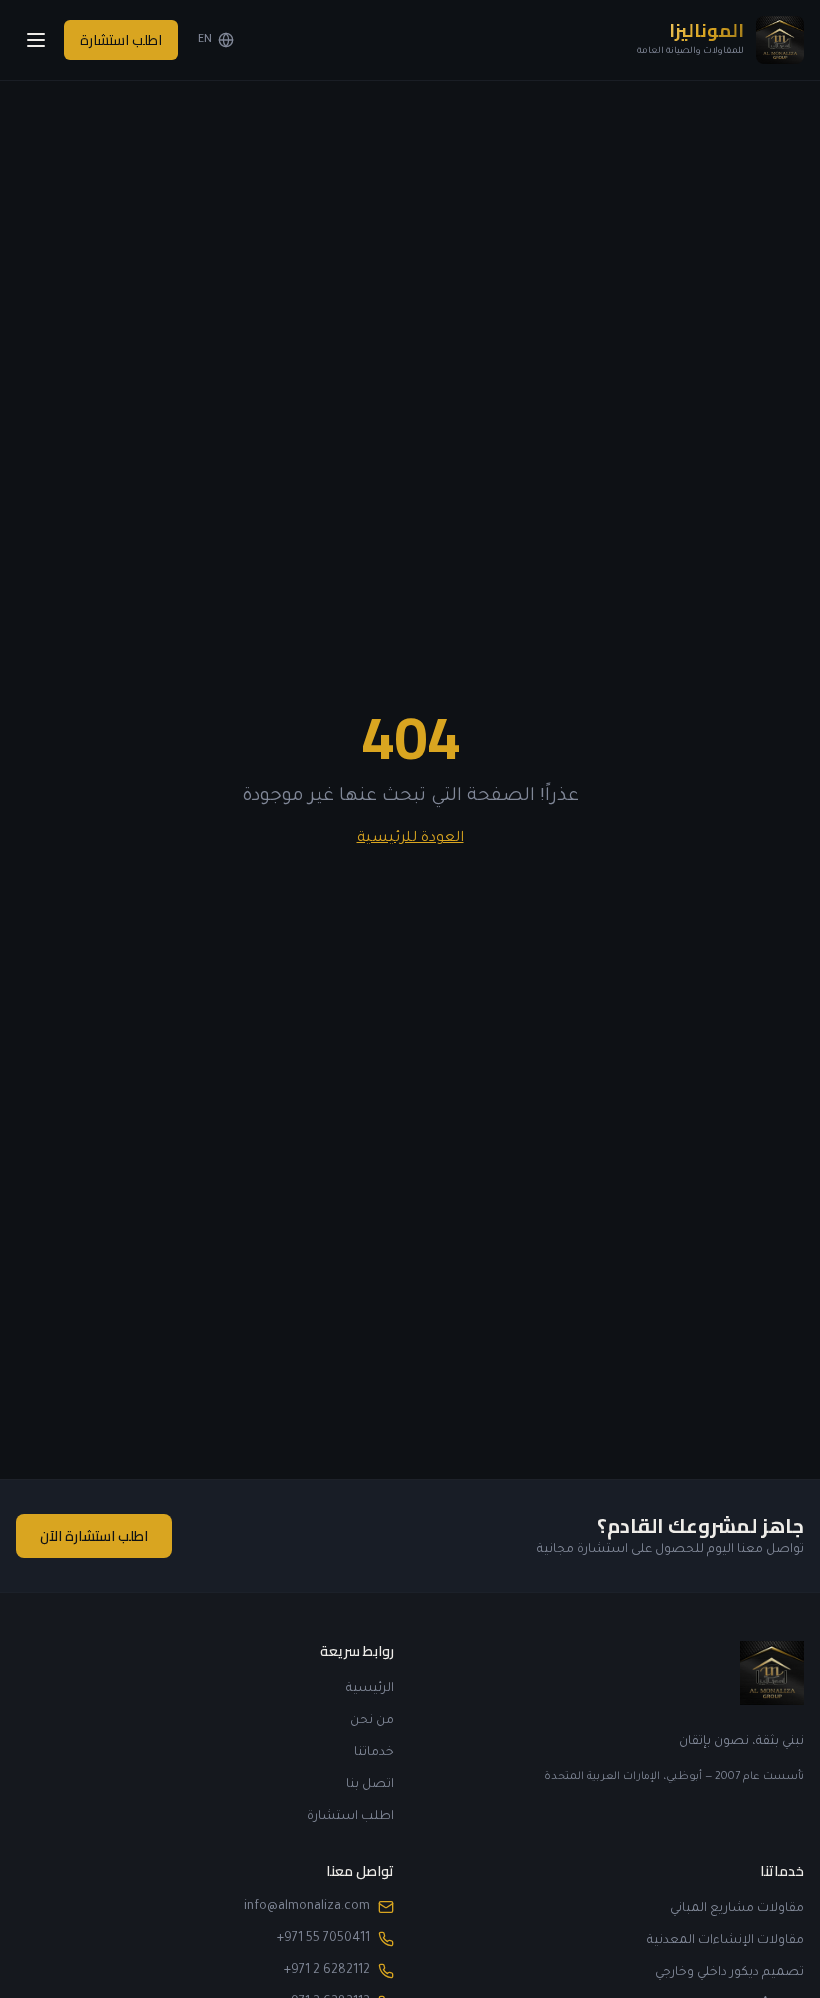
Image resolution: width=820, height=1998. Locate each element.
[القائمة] (36, 40)
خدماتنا (374, 1753)
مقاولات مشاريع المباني (737, 1909)
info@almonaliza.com (307, 1907)
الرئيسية (370, 1689)
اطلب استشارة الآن (94, 1536)
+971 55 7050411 (323, 1939)
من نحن (372, 1721)
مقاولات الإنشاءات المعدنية (725, 1941)
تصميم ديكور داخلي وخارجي (729, 1973)
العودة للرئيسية (410, 839)
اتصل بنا (370, 1785)
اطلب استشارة (121, 40)
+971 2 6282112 (327, 1971)
